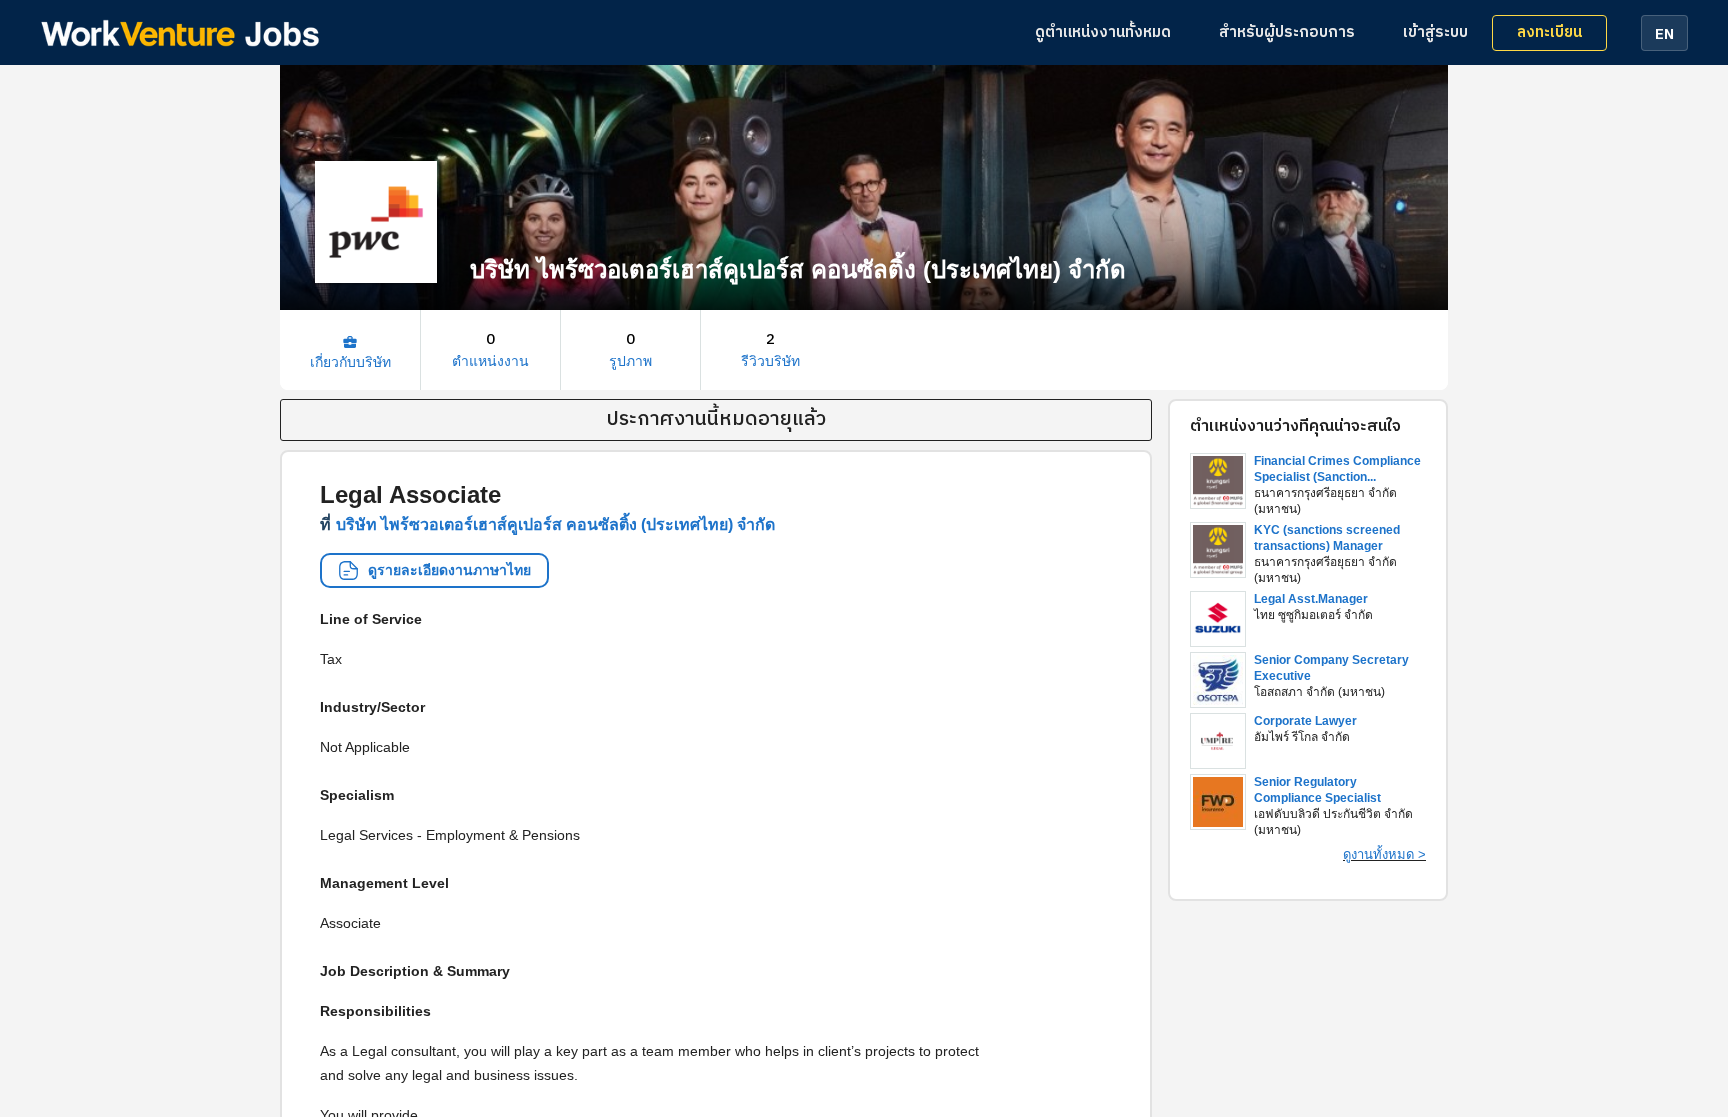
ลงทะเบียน (1549, 32)
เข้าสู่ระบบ (1435, 32)
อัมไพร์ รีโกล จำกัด (1302, 737)
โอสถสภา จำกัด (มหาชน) (1319, 692)
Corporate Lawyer (1305, 721)
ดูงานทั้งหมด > (1384, 854)
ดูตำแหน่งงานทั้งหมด (1103, 32)
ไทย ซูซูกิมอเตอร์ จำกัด (1313, 615)
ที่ (547, 524)
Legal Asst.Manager (1311, 599)
